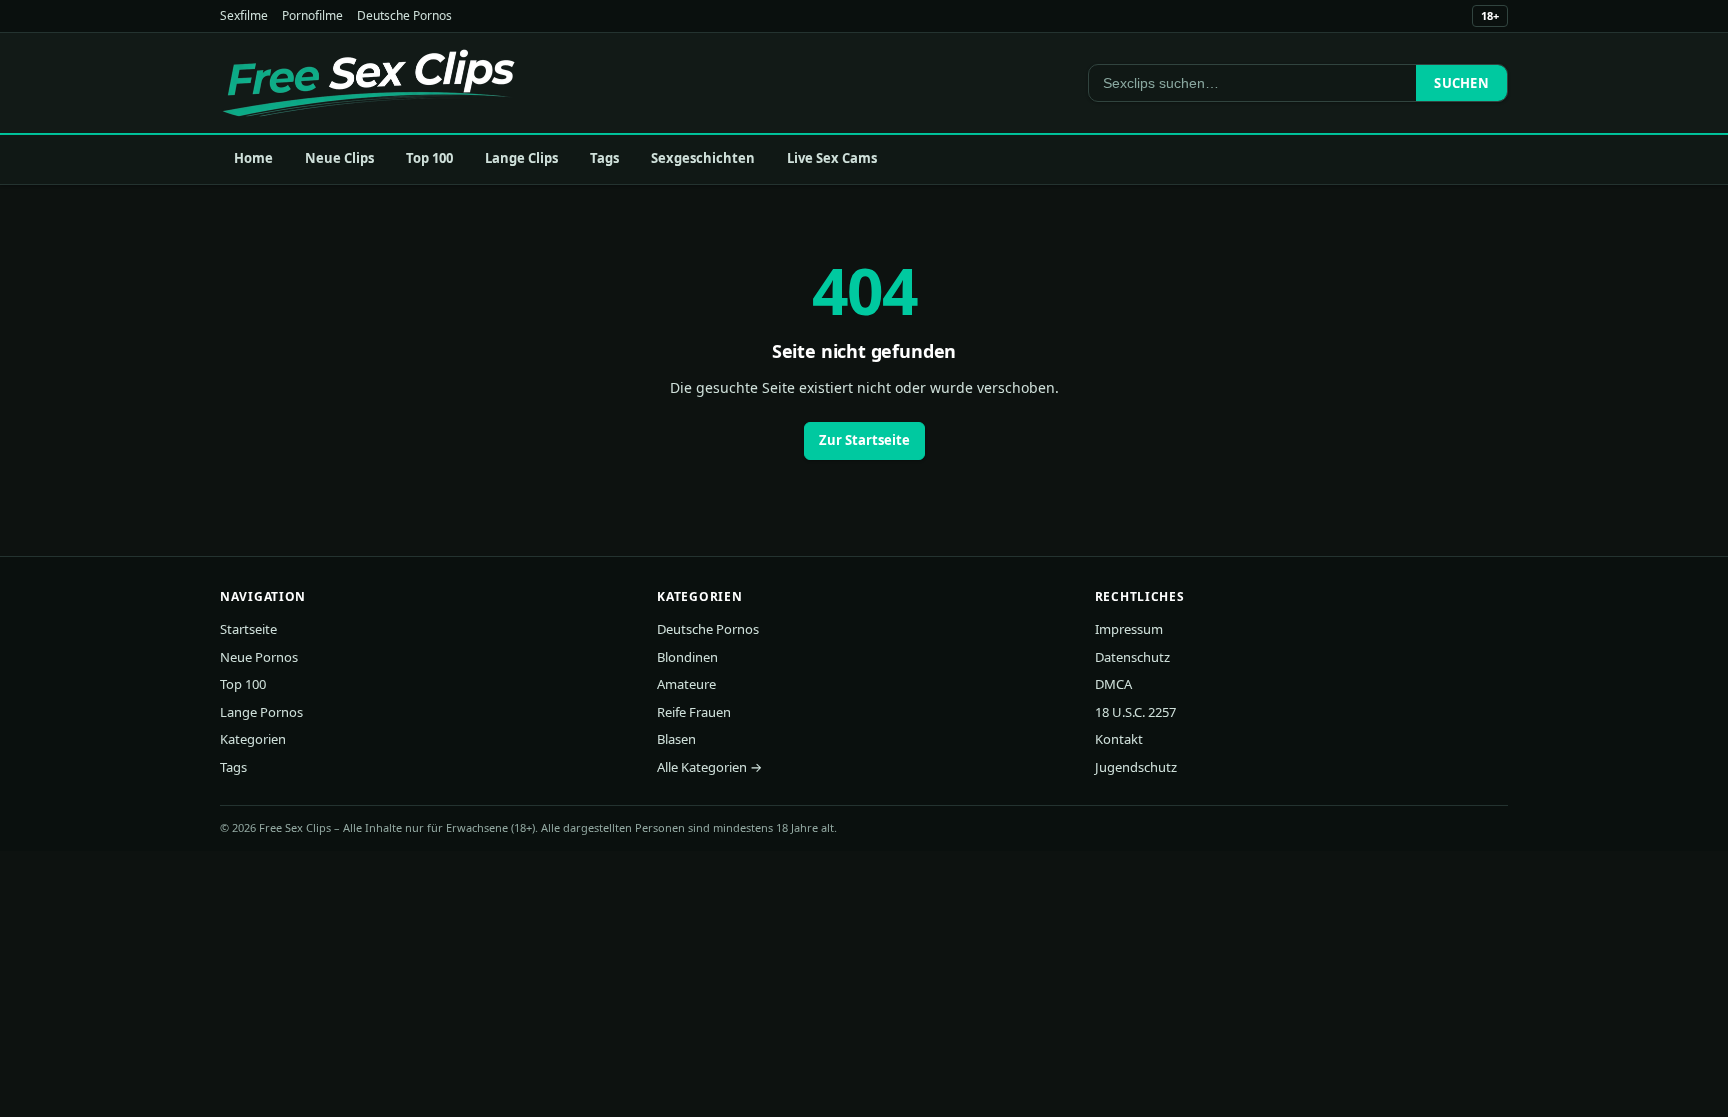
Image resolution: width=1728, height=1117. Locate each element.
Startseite (248, 629)
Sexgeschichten (703, 158)
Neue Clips (339, 158)
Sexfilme (244, 15)
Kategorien (253, 739)
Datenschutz (1132, 657)
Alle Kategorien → (709, 767)
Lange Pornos (261, 712)
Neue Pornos (259, 657)
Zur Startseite (864, 440)
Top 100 (429, 158)
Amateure (686, 684)
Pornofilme (312, 15)
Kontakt (1119, 739)
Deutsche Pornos (404, 15)
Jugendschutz (1136, 767)
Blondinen (687, 657)
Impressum (1129, 629)
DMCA (1113, 684)
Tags (604, 158)
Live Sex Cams (832, 158)
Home (253, 158)
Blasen (676, 739)
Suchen (1461, 83)
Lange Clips (521, 158)
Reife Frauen (694, 712)
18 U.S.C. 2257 (1135, 712)
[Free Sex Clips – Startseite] (368, 83)
